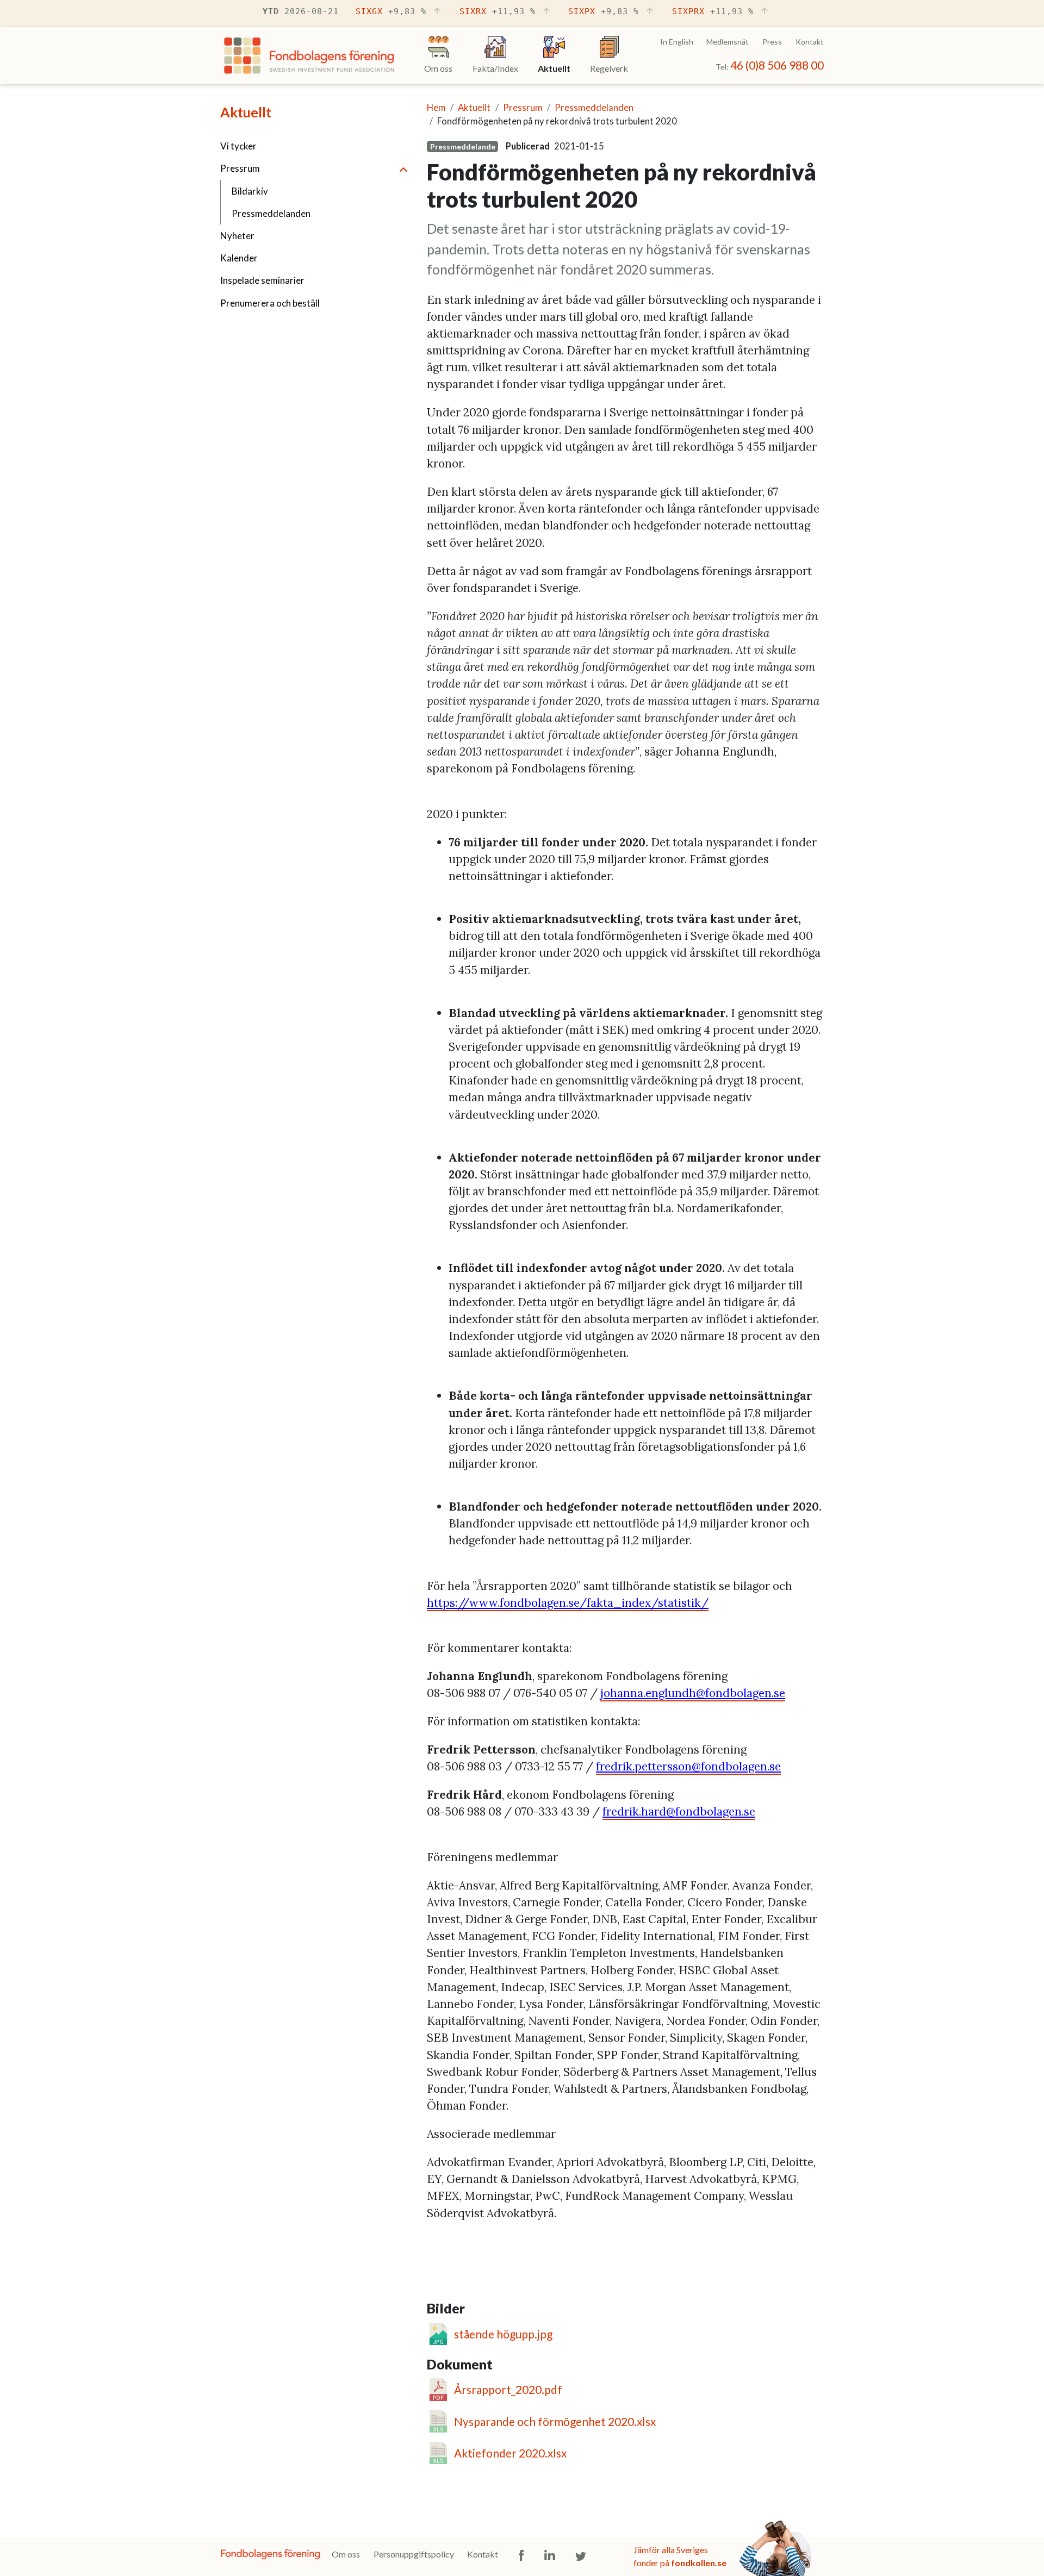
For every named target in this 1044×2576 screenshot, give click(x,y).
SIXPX (604, 11)
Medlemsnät (728, 42)
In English (677, 42)
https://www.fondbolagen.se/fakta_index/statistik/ (568, 1603)
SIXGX (391, 11)
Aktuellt (246, 112)
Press (772, 42)
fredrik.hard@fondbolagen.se (679, 1811)
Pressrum (240, 168)
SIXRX (498, 11)
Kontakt (810, 42)
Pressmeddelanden (271, 213)
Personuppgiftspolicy (414, 2554)
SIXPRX (713, 11)
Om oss (346, 2554)
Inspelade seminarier (262, 280)
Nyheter (237, 236)
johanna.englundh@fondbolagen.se (693, 1693)
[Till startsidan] (309, 58)
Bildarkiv (250, 191)
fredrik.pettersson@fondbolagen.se (688, 1766)
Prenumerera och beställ (270, 303)
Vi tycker (238, 146)
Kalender (239, 258)
